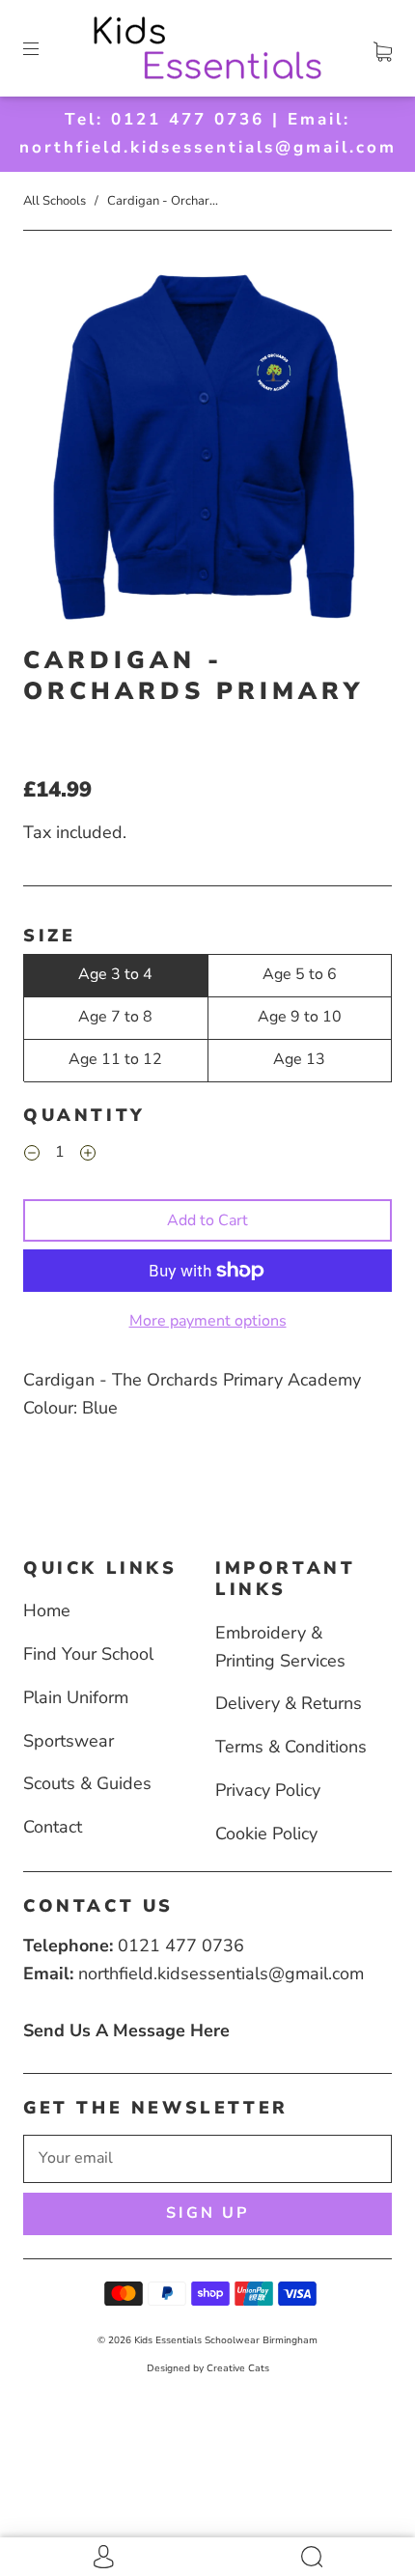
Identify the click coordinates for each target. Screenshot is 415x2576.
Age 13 (299, 1059)
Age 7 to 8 (115, 1017)
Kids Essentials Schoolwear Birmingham (226, 2340)
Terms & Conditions (291, 1747)
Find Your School (88, 1654)
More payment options (208, 1321)
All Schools (55, 201)
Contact (53, 1827)
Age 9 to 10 (300, 1017)
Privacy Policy (268, 1790)
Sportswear (69, 1741)
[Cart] (383, 48)
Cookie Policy (266, 1834)
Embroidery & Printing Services (280, 1647)
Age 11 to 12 (115, 1059)
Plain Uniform (76, 1697)
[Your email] (207, 2159)
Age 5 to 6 (300, 974)
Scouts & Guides (87, 1783)
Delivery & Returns (289, 1703)
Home (47, 1610)
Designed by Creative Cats (208, 2368)
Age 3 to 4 (115, 974)
